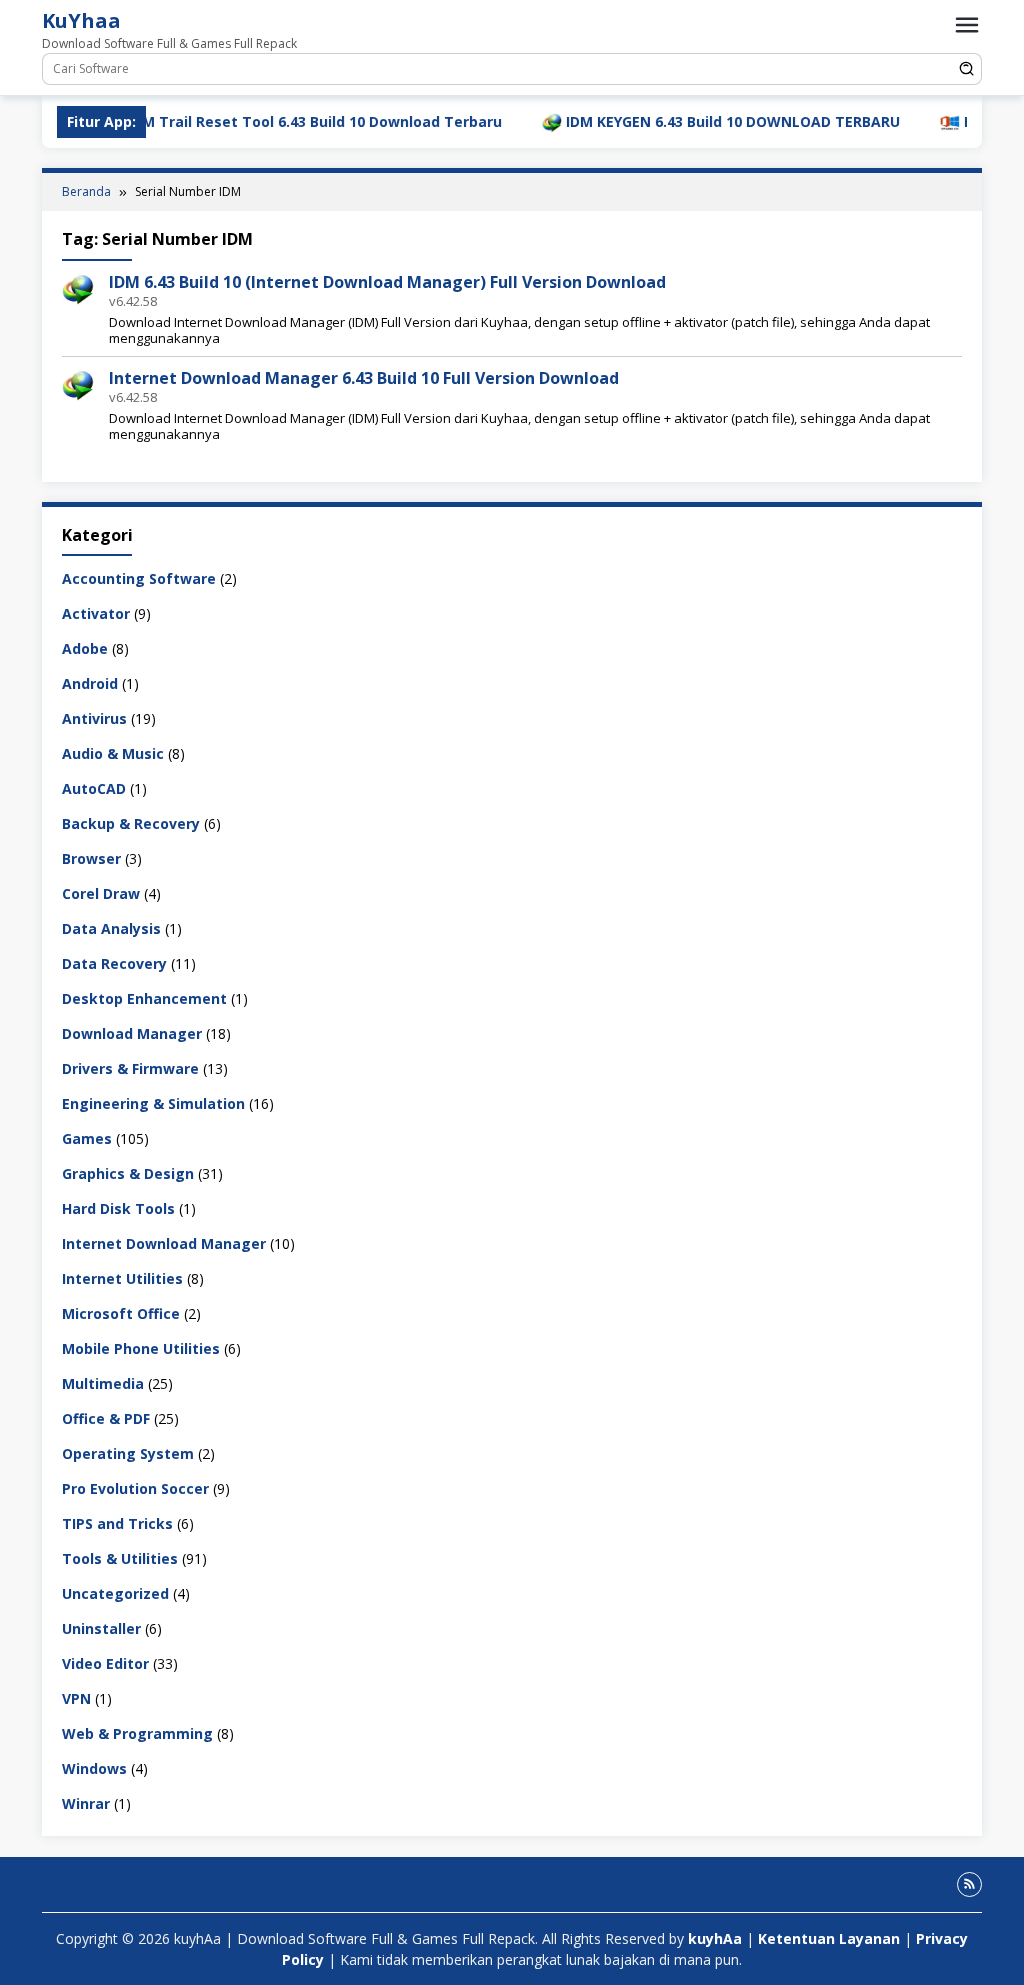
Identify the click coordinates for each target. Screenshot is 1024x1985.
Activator (96, 613)
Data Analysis (111, 928)
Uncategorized (115, 1593)
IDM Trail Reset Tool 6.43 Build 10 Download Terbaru (271, 121)
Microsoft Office (121, 1313)
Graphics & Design (128, 1173)
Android (90, 683)
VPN (76, 1698)
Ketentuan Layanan (829, 1938)
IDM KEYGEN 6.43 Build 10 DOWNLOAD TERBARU (689, 121)
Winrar (86, 1803)
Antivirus (94, 718)
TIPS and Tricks (117, 1523)
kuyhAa (717, 1938)
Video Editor (105, 1663)
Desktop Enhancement (144, 998)
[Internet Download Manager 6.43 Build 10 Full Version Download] (78, 384)
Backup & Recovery (131, 823)
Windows (94, 1768)
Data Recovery (114, 963)
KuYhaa (81, 20)
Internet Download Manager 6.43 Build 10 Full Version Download (364, 378)
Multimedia (103, 1383)
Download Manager (132, 1033)
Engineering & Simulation (153, 1103)
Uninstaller (101, 1628)
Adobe (85, 648)
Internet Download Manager (164, 1243)
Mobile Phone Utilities (141, 1348)
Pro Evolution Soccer (135, 1488)
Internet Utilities (122, 1278)
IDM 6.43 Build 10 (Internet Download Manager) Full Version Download (387, 282)
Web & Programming (137, 1733)
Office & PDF (106, 1418)
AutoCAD (94, 788)
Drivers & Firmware (130, 1068)
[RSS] (969, 1884)
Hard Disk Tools (118, 1208)
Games (87, 1138)
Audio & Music (113, 753)
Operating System (128, 1453)
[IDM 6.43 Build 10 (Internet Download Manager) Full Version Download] (78, 288)
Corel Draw (101, 893)
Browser (91, 858)
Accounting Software (139, 578)
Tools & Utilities (120, 1558)
